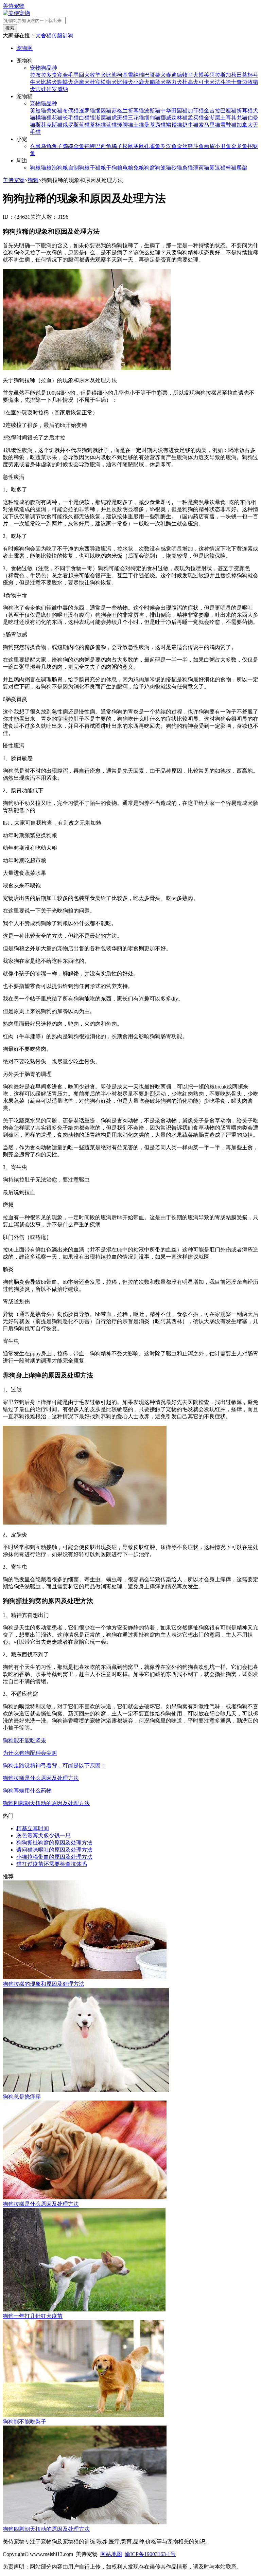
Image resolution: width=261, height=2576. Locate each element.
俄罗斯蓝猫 (76, 125)
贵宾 (57, 75)
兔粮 (139, 168)
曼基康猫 (155, 125)
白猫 (84, 118)
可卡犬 (207, 82)
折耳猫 (245, 111)
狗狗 (33, 180)
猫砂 (171, 168)
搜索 (10, 28)
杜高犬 (190, 82)
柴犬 (160, 75)
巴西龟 (103, 146)
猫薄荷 (196, 168)
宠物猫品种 (43, 103)
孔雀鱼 (152, 146)
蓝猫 (111, 125)
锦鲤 (90, 146)
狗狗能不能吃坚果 (24, 1740)
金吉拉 (212, 111)
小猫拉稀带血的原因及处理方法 (54, 1857)
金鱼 (79, 146)
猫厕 (209, 168)
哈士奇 (234, 82)
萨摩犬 (82, 82)
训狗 (68, 35)
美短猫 (54, 111)
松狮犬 (109, 82)
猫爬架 (239, 168)
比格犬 (49, 82)
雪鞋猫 (228, 125)
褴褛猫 (174, 125)
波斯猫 (152, 111)
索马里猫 (209, 125)
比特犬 (125, 82)
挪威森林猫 (174, 118)
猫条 (182, 168)
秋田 (237, 75)
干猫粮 (98, 168)
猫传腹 (54, 35)
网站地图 (111, 2554)
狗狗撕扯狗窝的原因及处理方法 (54, 1843)
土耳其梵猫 (234, 118)
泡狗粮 (60, 168)
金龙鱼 (239, 146)
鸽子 (117, 146)
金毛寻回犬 (76, 75)
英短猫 (38, 111)
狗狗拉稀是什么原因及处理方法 (41, 1778)
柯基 (122, 75)
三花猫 (136, 118)
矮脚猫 (125, 125)
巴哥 (150, 75)
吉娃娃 (43, 89)
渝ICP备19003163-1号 (150, 2554)
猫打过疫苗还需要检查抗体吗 (52, 1864)
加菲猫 (196, 111)
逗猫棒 (223, 168)
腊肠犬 (158, 82)
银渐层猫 (101, 118)
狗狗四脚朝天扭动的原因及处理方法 (46, 1803)
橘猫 (41, 118)
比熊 (111, 75)
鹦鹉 (68, 146)
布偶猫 (71, 111)
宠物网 (24, 48)
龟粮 (128, 168)
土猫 (139, 125)
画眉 (209, 146)
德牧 (182, 75)
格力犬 (174, 82)
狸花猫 (54, 118)
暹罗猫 (87, 111)
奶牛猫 (190, 125)
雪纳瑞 (136, 75)
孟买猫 (196, 118)
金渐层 (212, 118)
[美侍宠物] (16, 13)
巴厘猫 (228, 111)
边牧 (247, 82)
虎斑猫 (120, 118)
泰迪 (171, 75)
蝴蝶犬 (65, 82)
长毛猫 (71, 118)
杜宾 (95, 82)
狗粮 (35, 168)
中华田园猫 (174, 111)
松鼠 (128, 146)
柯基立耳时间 (33, 1828)
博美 (204, 75)
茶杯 (247, 75)
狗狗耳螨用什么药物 (27, 1791)
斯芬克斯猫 (49, 125)
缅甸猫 (152, 118)
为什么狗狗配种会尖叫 (30, 1753)
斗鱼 (198, 146)
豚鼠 (139, 146)
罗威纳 (60, 89)
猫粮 (46, 168)
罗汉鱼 (169, 146)
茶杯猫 (98, 125)
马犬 (193, 75)
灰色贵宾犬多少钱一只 (43, 1835)
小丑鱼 (223, 146)
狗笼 (160, 168)
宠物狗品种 (43, 68)
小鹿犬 (141, 82)
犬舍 (41, 35)
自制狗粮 (79, 168)
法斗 (220, 82)
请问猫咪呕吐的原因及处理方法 (54, 1850)
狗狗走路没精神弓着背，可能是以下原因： (54, 1766)
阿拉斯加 (220, 75)
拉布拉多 (41, 75)
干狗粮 (114, 168)
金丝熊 (185, 146)
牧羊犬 (98, 75)
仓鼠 (35, 146)
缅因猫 (103, 111)
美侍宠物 (14, 6)
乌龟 (46, 146)
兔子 (57, 146)
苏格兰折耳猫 (128, 111)
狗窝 (150, 168)
